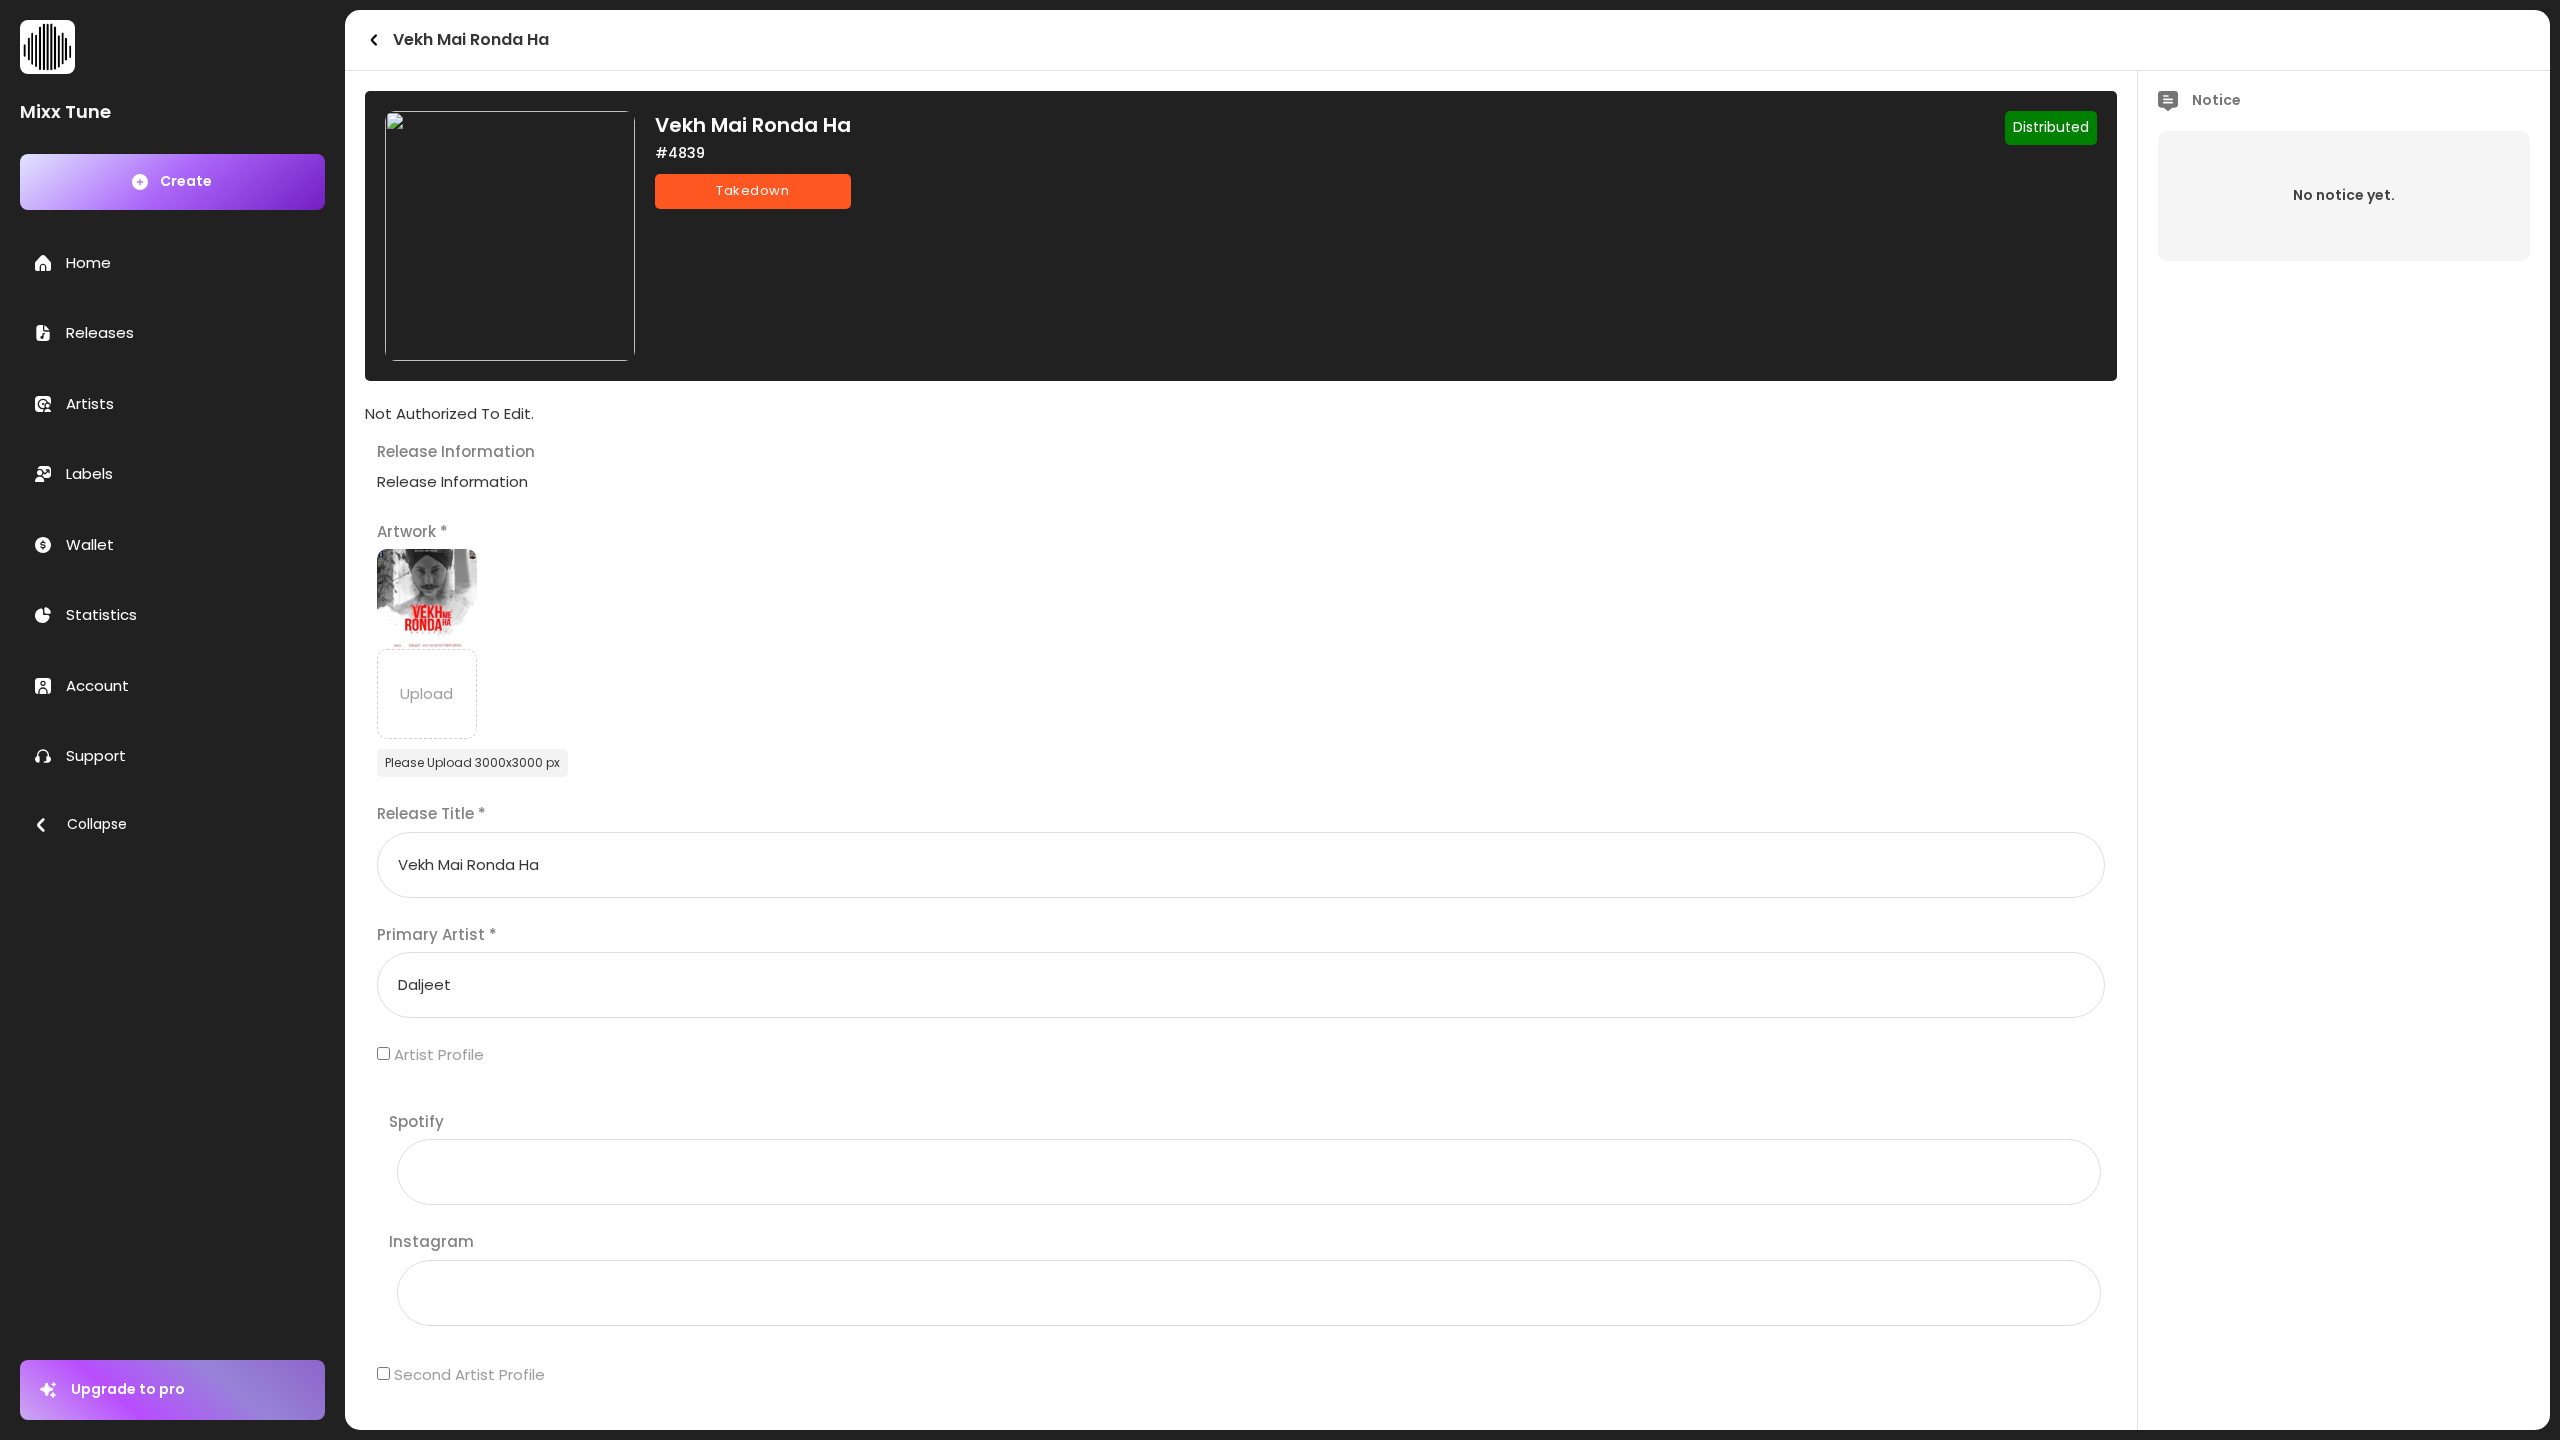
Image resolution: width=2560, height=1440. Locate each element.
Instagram (431, 1241)
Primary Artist (437, 934)
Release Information (456, 451)
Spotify (416, 1121)
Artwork (412, 531)
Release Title (431, 813)
